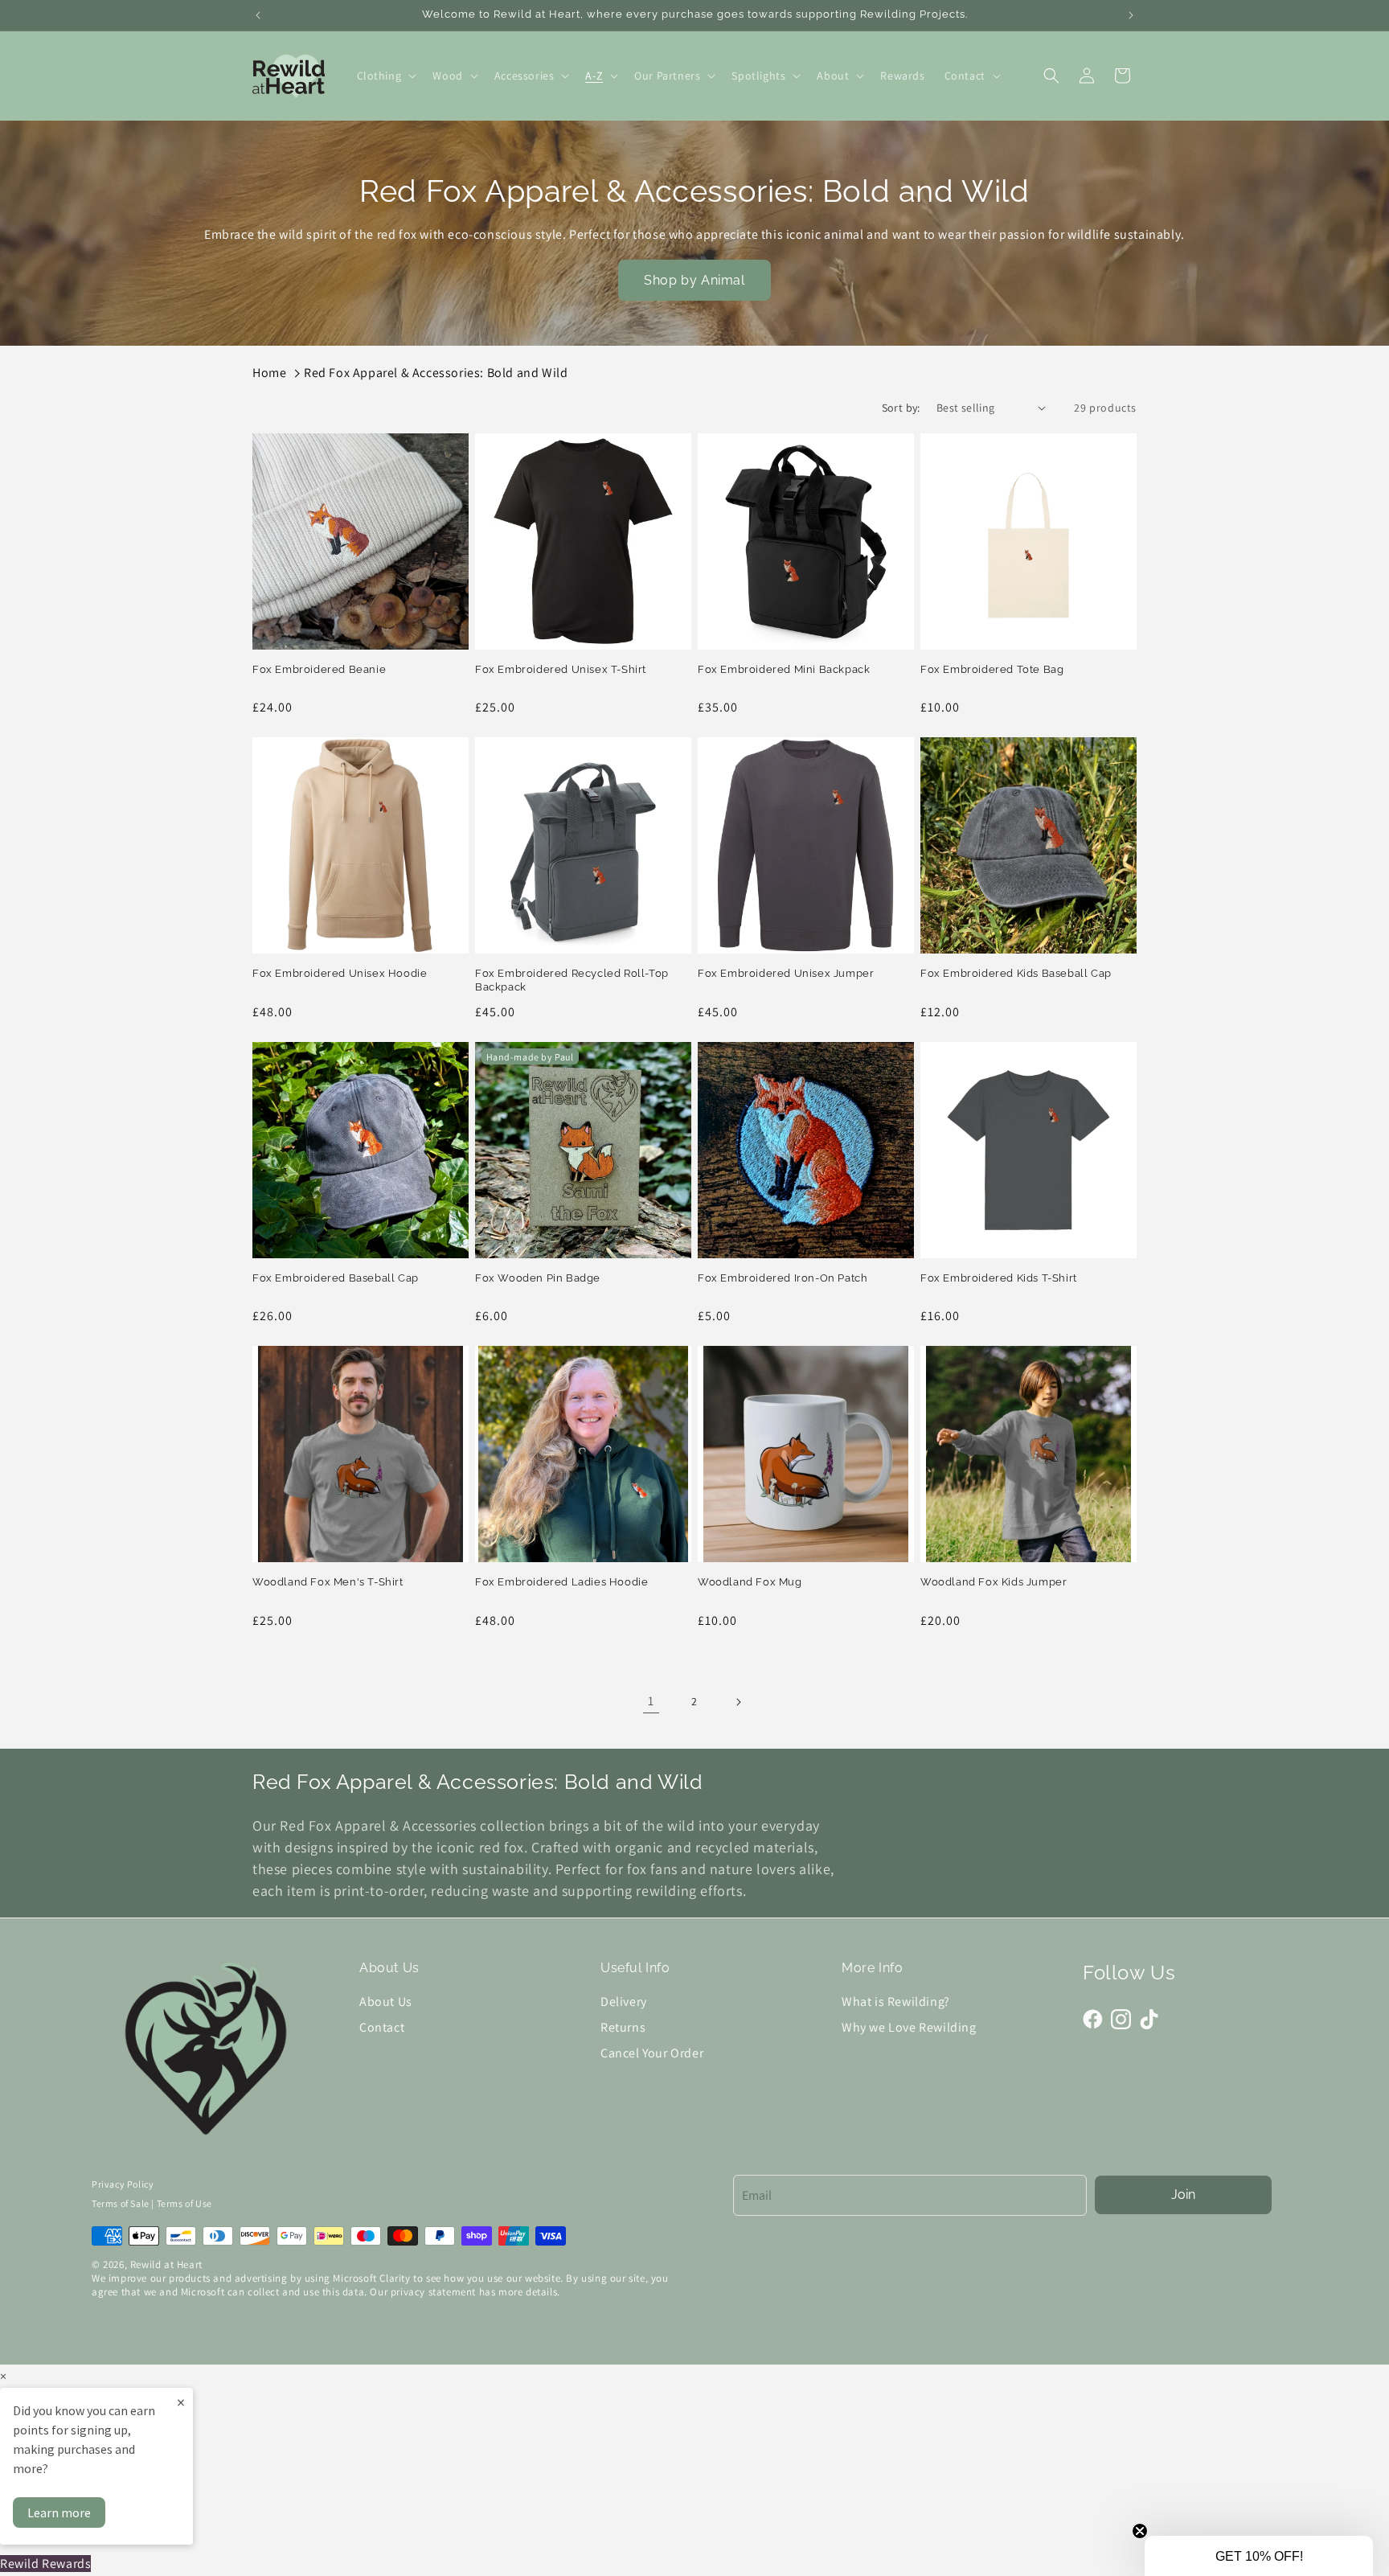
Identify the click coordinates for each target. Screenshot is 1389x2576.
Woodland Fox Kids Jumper (994, 1582)
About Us (386, 2002)
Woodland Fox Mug (750, 1582)
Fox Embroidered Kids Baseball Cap (1016, 973)
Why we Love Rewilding (909, 2027)
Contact (382, 2027)
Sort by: (901, 408)
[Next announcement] (1131, 15)
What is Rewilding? (896, 2002)
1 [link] (651, 1701)
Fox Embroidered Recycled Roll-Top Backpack (572, 980)
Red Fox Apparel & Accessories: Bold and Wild (436, 373)
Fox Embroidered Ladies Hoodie (561, 1582)
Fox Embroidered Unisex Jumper (786, 973)
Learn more (59, 2512)
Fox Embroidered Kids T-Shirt (999, 1278)
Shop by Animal (694, 280)
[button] (385, 76)
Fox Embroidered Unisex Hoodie (340, 973)
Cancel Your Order (652, 2053)
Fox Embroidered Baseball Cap (336, 1278)
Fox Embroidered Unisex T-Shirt (561, 669)
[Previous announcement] (258, 15)
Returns (623, 2027)
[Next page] (738, 1702)
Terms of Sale (121, 2203)
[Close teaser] (1140, 2531)
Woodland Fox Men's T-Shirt (328, 1582)
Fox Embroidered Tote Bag (992, 669)
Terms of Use (184, 2203)
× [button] (3, 2376)
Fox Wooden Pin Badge (538, 1278)
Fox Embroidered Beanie (319, 669)
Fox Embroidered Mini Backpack (784, 669)
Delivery (624, 2002)
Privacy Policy (123, 2184)
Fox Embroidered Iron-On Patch (783, 1278)
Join (1183, 2195)
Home (269, 373)
